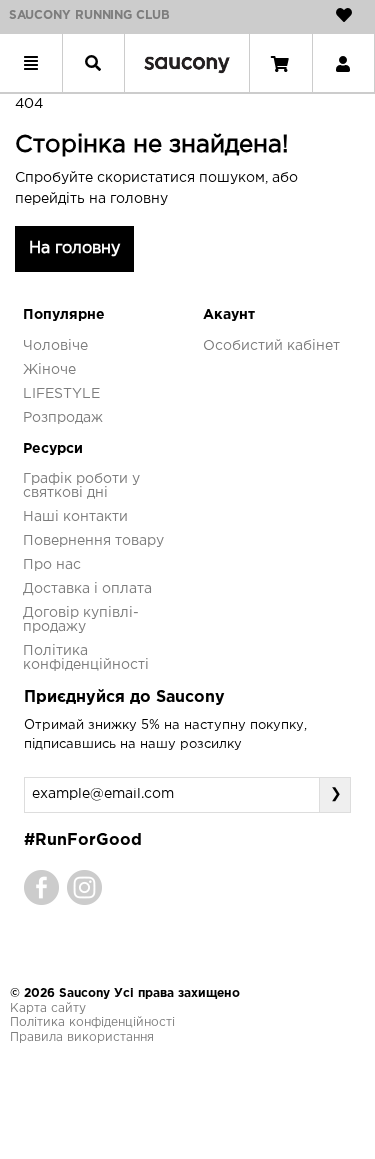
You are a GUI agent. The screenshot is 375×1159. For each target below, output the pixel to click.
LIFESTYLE (61, 394)
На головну (74, 248)
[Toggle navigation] (31, 63)
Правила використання (82, 1037)
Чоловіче (55, 346)
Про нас (52, 565)
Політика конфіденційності (92, 1022)
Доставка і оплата (87, 589)
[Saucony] (187, 63)
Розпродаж (63, 418)
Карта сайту (48, 1008)
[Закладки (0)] (344, 15)
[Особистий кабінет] (343, 63)
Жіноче (49, 370)
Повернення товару (93, 541)
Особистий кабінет (271, 346)
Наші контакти (75, 517)
